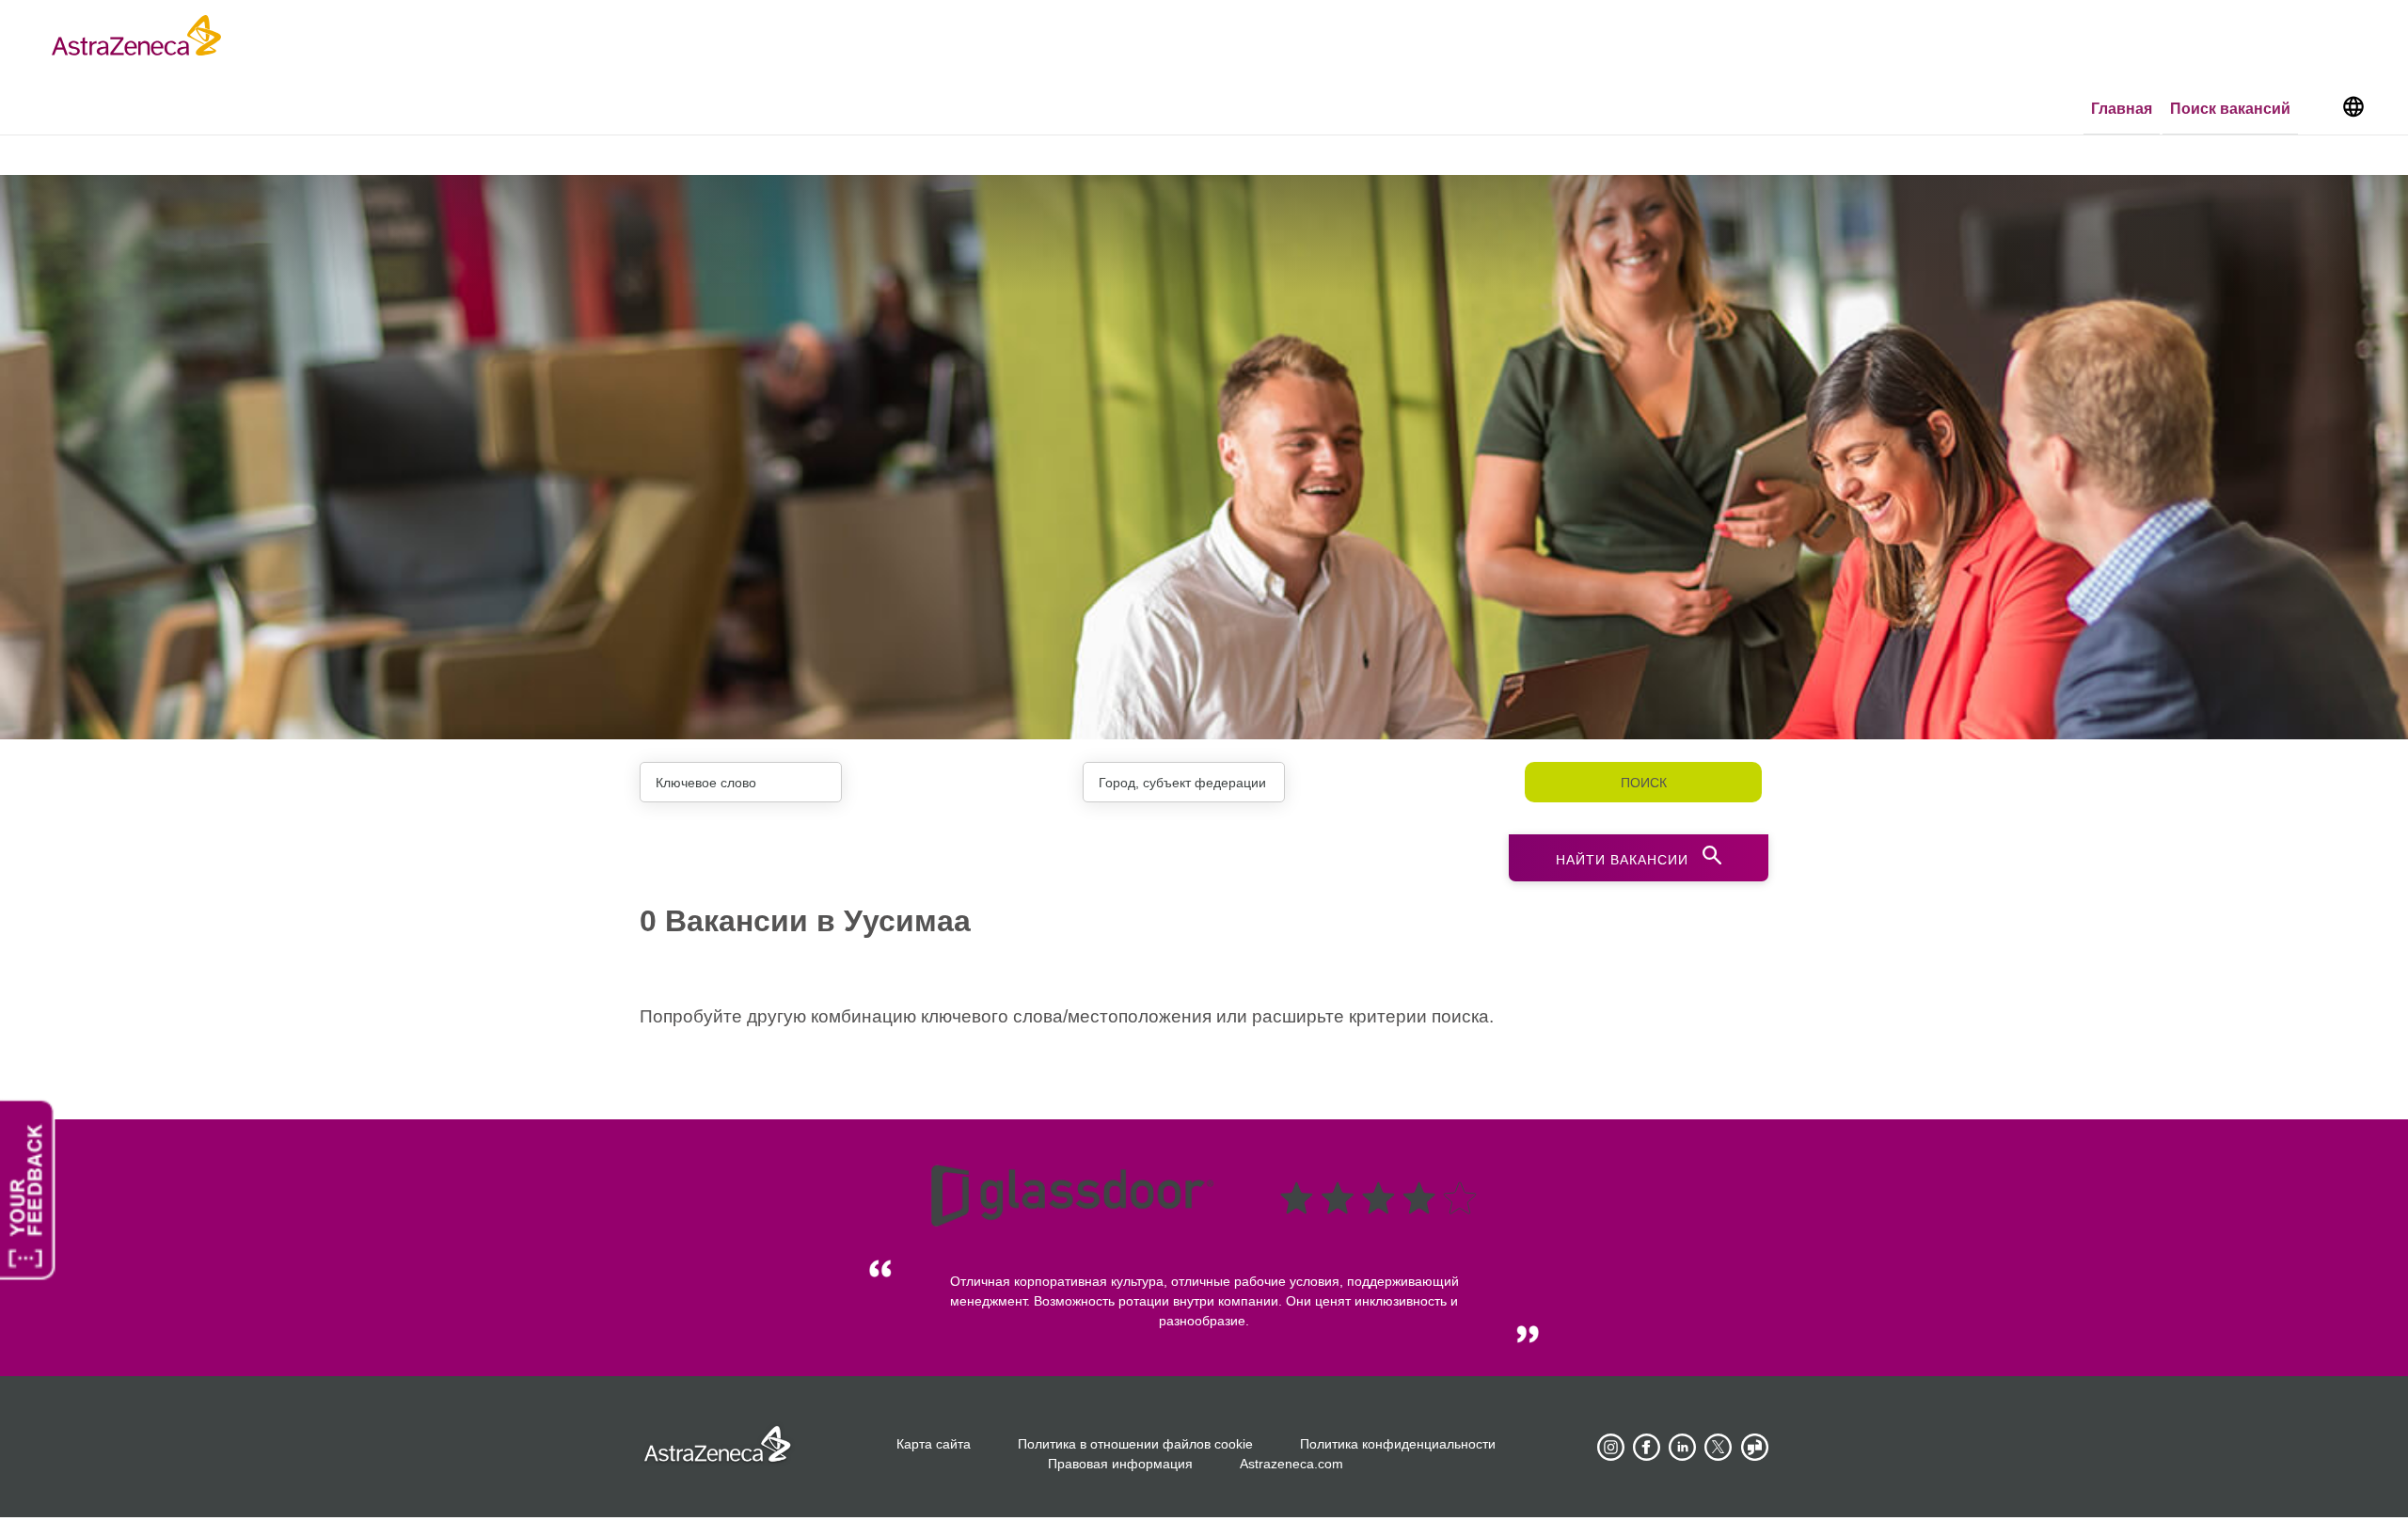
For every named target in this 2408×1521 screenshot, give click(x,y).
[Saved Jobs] (2319, 110)
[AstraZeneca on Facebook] (1647, 1448)
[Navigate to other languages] (2353, 105)
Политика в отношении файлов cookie (1135, 1444)
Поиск (1644, 783)
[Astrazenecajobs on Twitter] (1719, 1448)
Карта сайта (934, 1444)
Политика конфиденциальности (1398, 1444)
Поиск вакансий (2230, 109)
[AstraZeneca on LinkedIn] (1683, 1448)
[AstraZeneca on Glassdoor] (1754, 1448)
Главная (2122, 109)
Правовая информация (1120, 1464)
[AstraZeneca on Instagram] (1611, 1448)
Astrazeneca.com (1291, 1464)
